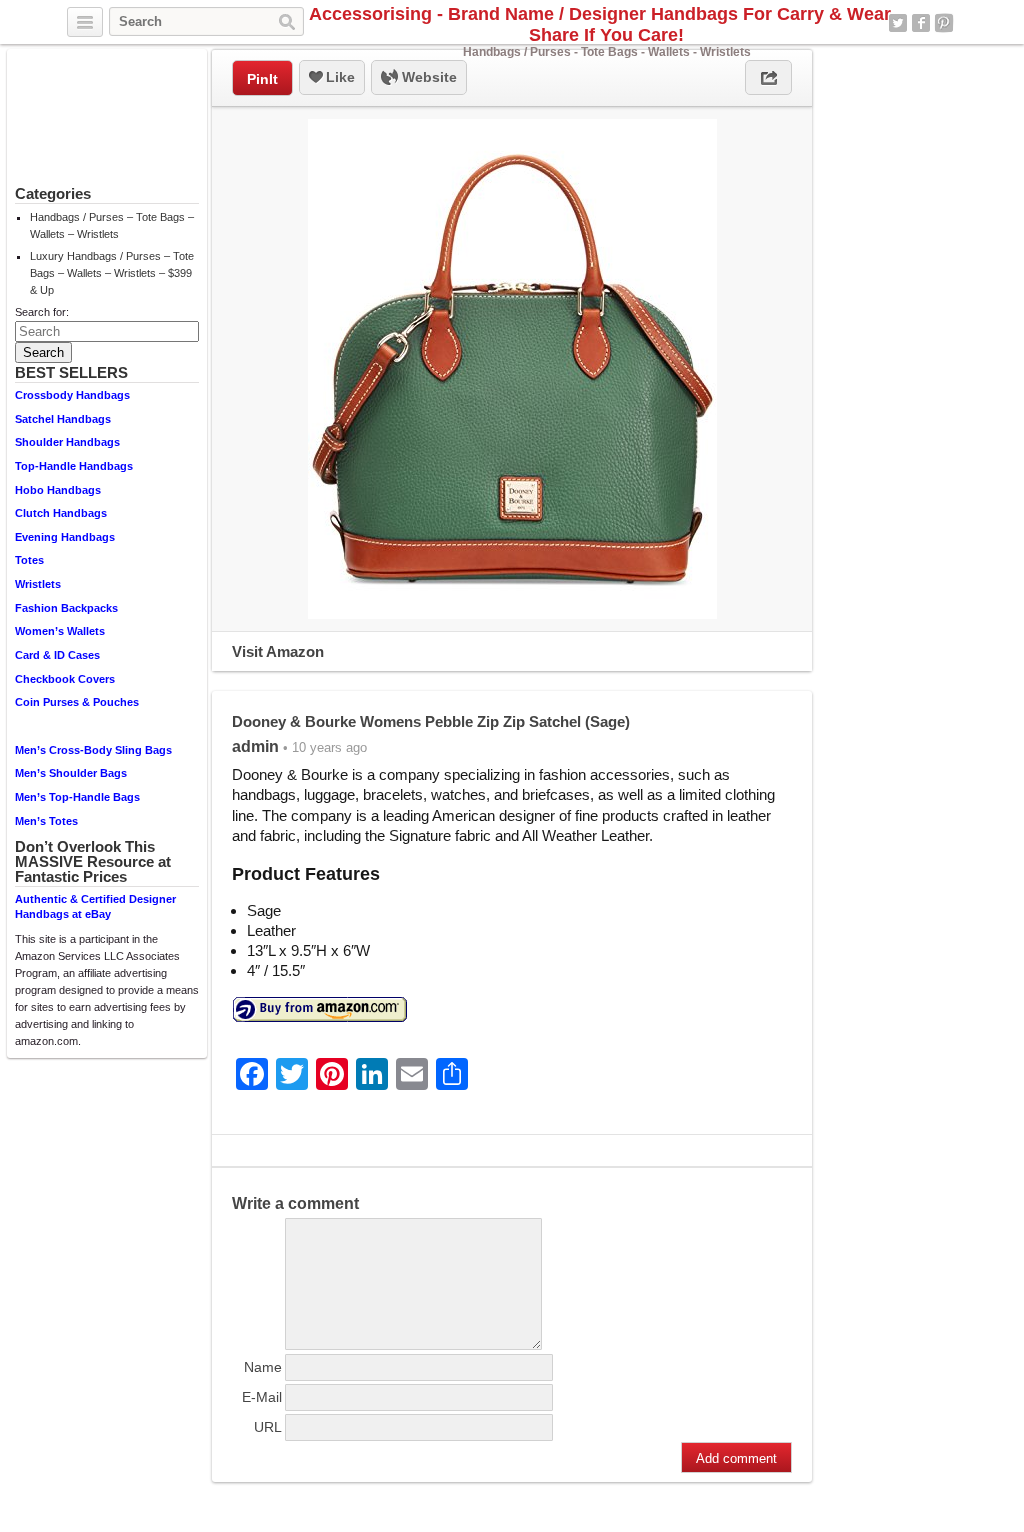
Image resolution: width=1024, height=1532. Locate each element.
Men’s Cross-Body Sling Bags (93, 750)
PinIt (262, 79)
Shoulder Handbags (67, 442)
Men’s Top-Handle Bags (77, 797)
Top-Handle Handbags (74, 466)
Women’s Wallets (60, 631)
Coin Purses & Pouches (77, 702)
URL (268, 1427)
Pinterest (944, 23)
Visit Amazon (278, 651)
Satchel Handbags (63, 419)
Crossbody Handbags (72, 395)
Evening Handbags (65, 537)
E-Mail (262, 1397)
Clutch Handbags (61, 513)
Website (427, 77)
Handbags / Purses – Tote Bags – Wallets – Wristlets (112, 225)
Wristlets (38, 584)
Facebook (921, 23)
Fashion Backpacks (66, 608)
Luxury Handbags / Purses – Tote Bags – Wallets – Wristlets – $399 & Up (112, 273)
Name (263, 1367)
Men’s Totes (46, 821)
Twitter (898, 23)
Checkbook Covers (65, 679)
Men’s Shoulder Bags (71, 773)
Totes (29, 560)
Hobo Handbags (58, 490)
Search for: (42, 312)
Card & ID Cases (57, 655)
